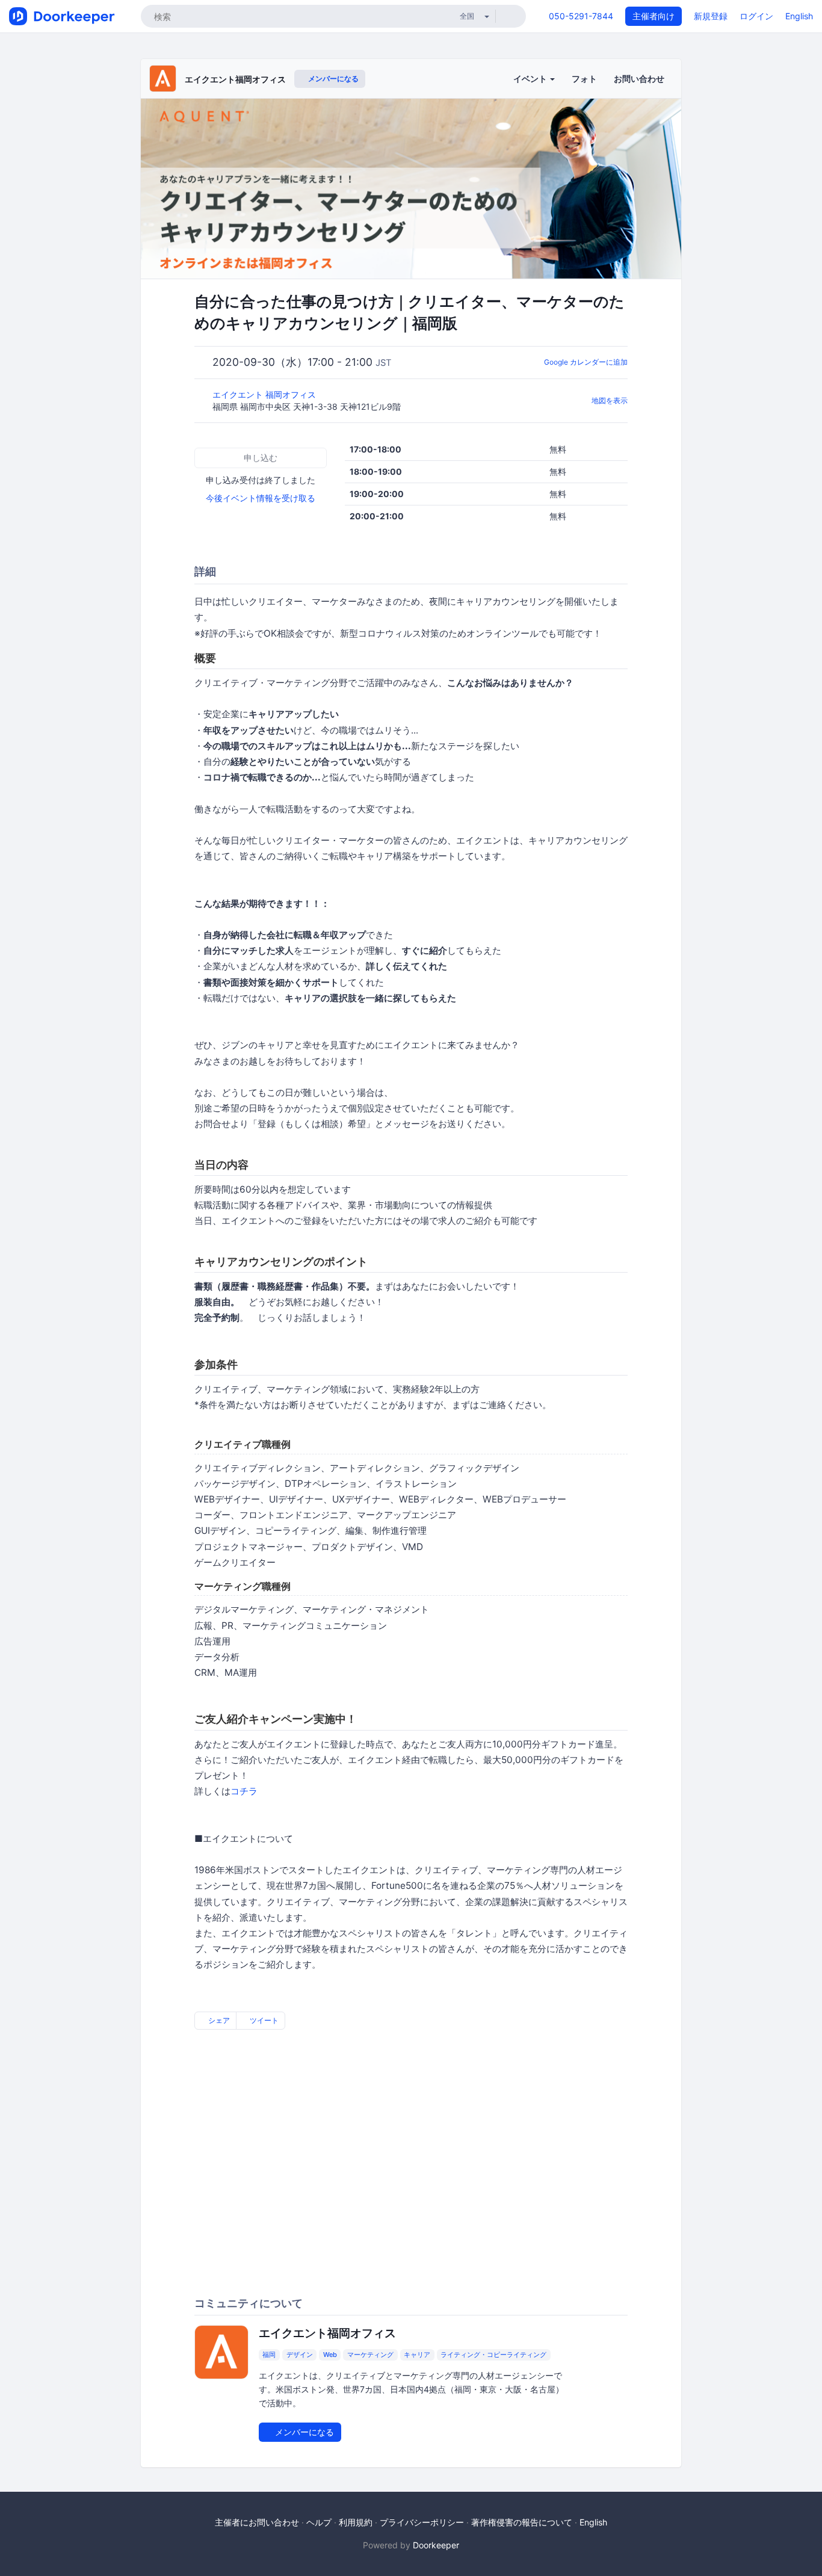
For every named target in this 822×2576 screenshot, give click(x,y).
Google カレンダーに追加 (586, 362)
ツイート (263, 2020)
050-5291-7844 (581, 16)
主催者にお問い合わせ (257, 2522)
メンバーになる (332, 79)
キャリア (417, 2355)
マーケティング (370, 2355)
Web (330, 2355)
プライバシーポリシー (422, 2522)
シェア (218, 2020)
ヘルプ (319, 2522)
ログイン (756, 16)
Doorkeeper (436, 2545)
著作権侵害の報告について (522, 2522)
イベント (531, 79)
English (799, 16)
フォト (584, 79)
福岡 (269, 2355)
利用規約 (356, 2522)
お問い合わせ (639, 79)
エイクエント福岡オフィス (235, 79)
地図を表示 (610, 400)
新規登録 (711, 16)
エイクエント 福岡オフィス (265, 394)
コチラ (244, 1791)
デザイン (300, 2355)
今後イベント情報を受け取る (261, 498)
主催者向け (654, 16)
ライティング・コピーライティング (493, 2355)
